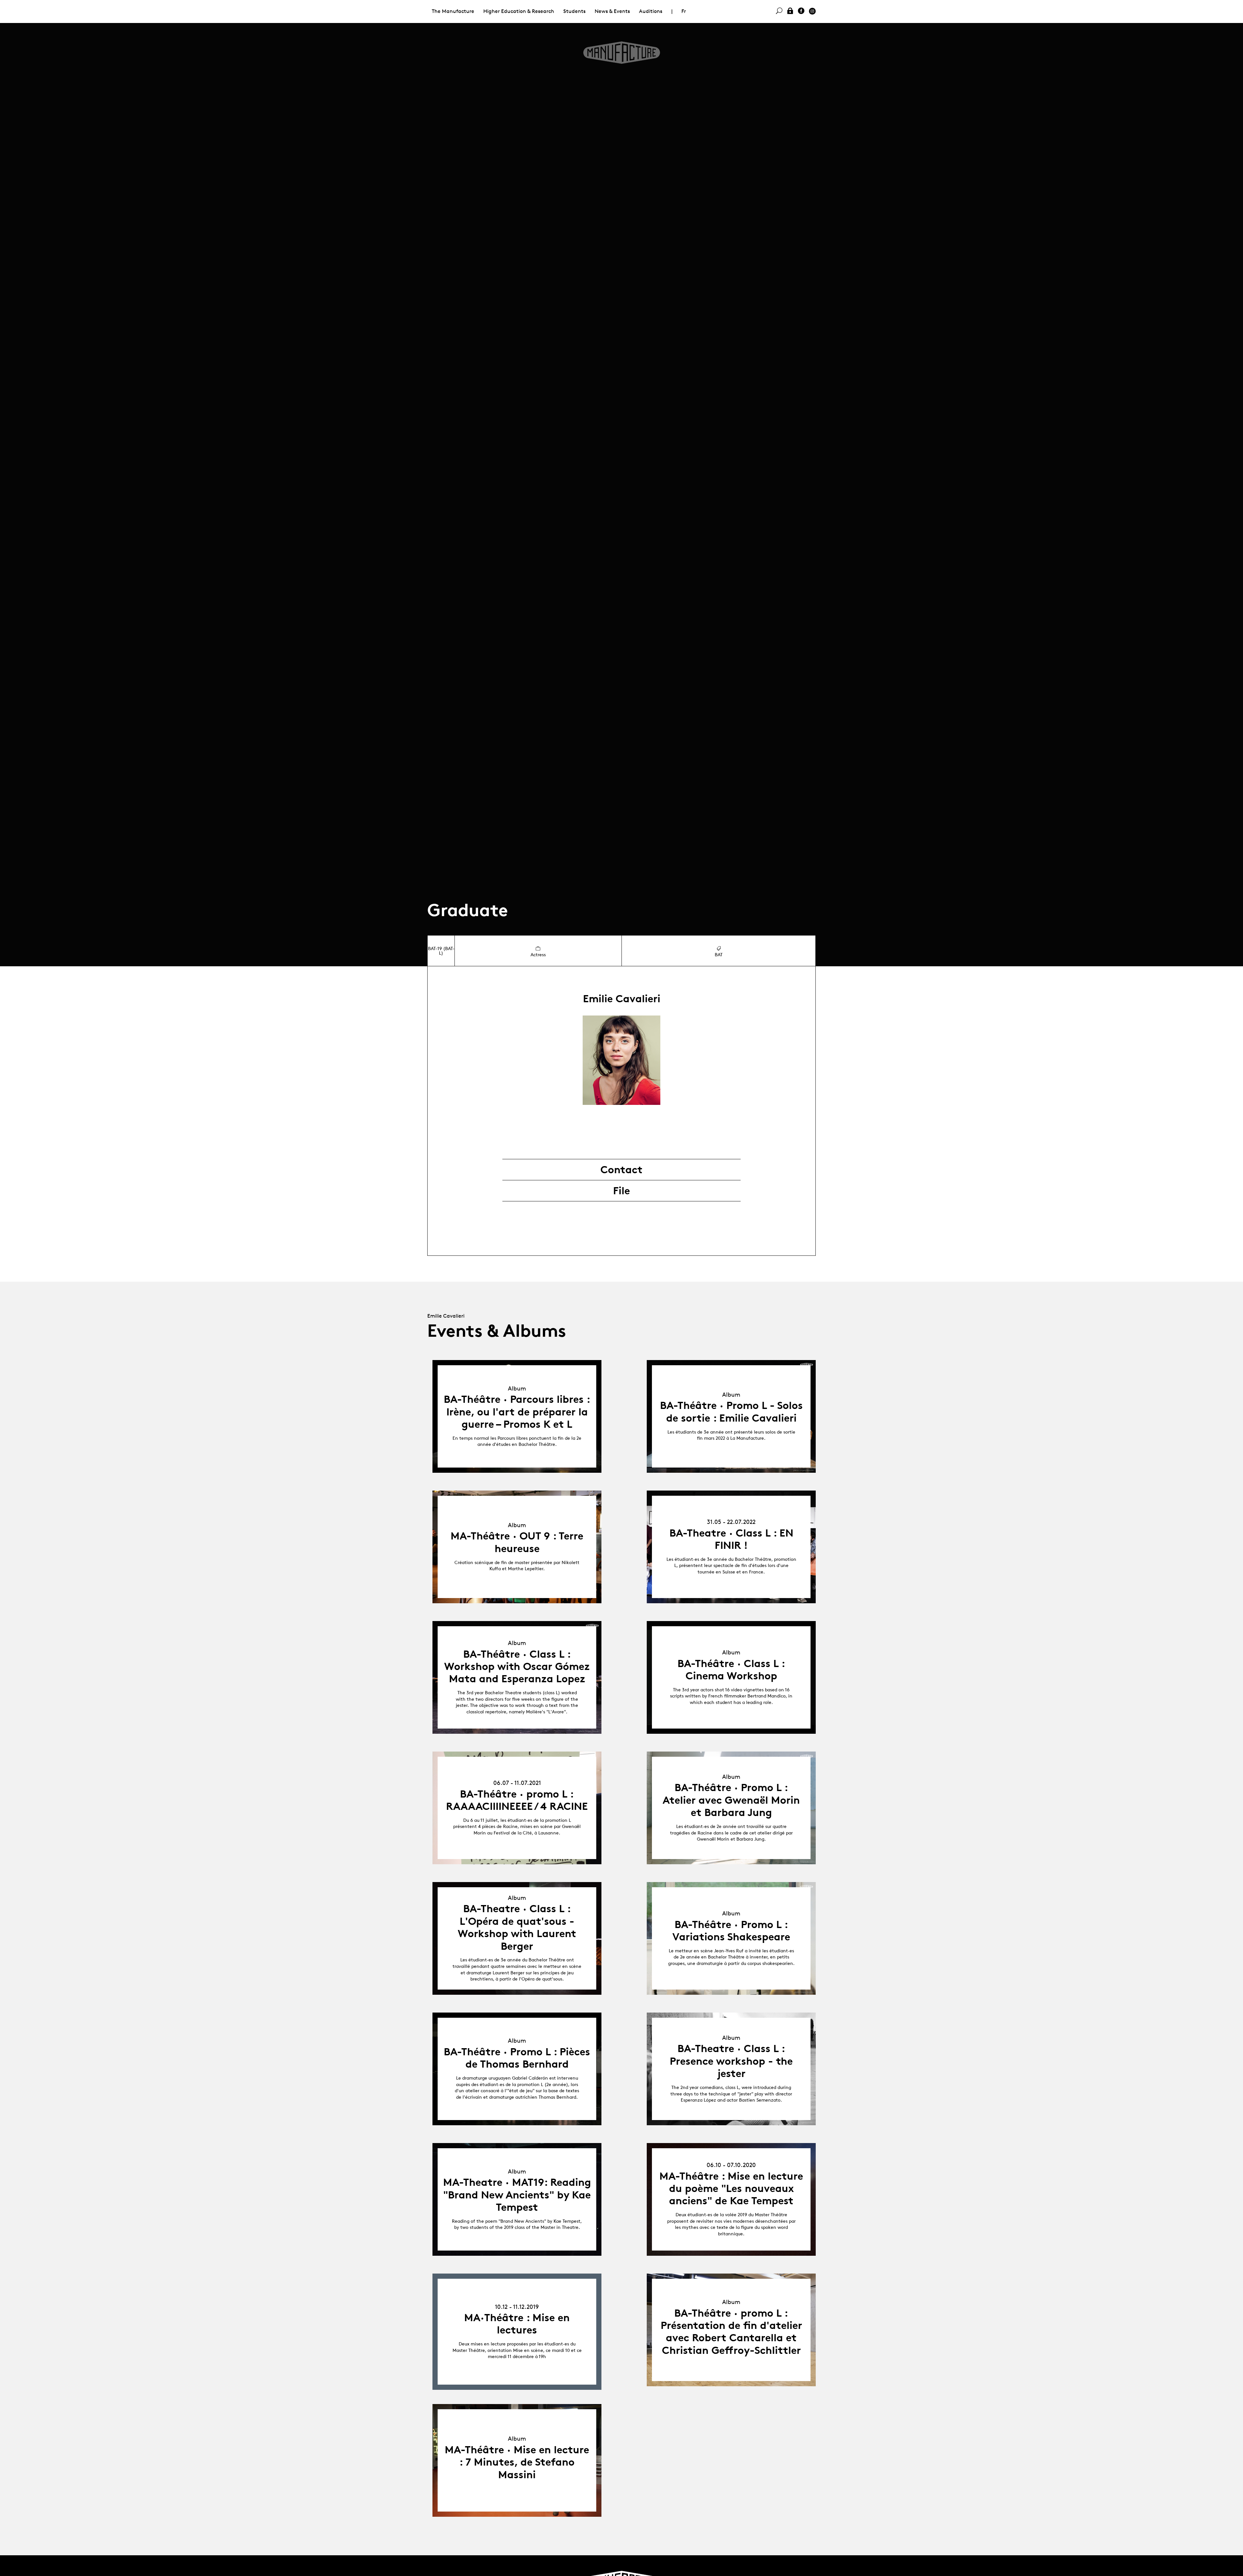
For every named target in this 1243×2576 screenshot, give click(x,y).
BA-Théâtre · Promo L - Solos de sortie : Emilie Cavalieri (731, 1412)
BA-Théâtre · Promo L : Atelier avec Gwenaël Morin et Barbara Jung (731, 1800)
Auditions (651, 11)
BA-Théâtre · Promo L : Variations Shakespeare (731, 1931)
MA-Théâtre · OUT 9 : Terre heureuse (517, 1542)
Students (574, 11)
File (621, 1191)
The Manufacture (453, 11)
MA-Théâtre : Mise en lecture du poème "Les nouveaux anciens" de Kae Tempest (731, 2189)
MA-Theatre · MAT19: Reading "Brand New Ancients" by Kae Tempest (517, 2195)
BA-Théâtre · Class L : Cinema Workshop (731, 1670)
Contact (621, 1170)
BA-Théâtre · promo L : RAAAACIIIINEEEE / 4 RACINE (517, 1800)
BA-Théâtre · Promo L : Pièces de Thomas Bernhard (517, 2058)
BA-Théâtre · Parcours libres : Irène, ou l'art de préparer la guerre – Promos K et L (517, 1412)
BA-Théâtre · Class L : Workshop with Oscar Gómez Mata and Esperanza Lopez (517, 1667)
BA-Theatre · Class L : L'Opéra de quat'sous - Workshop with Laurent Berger (517, 1927)
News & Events (612, 11)
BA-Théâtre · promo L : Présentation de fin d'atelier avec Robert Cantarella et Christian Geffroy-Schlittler (731, 2332)
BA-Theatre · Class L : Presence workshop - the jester (731, 2061)
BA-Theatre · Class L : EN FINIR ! (731, 1539)
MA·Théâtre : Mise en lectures (517, 2324)
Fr (684, 11)
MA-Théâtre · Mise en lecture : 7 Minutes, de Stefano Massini (517, 2462)
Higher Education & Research (519, 11)
